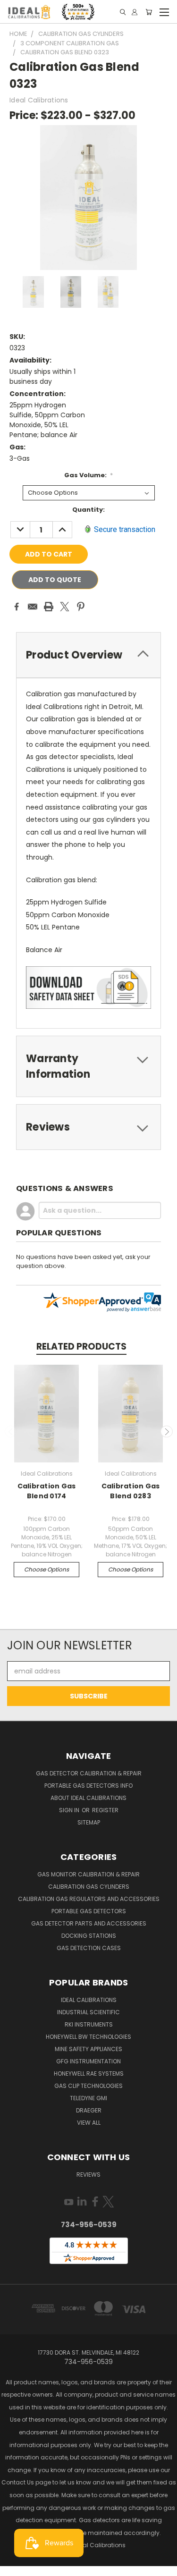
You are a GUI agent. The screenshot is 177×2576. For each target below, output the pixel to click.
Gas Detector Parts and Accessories (89, 1923)
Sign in (70, 1810)
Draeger (89, 2110)
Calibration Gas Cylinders (89, 1887)
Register (105, 1810)
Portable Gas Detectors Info (88, 1786)
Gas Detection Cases (89, 1948)
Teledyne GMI (88, 2098)
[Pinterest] (81, 607)
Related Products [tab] (81, 1347)
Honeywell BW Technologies (88, 2037)
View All (89, 2123)
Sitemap (89, 1822)
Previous (11, 1432)
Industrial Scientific (88, 2012)
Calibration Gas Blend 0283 (131, 1491)
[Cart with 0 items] (149, 12)
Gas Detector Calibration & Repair (89, 1773)
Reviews (88, 2175)
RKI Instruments (89, 2024)
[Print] (49, 607)
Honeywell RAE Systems (89, 2073)
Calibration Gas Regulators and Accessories (89, 1899)
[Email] (33, 607)
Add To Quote (55, 580)
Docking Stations (89, 1936)
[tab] (88, 655)
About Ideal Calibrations (88, 1798)
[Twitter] (65, 607)
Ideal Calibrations (89, 2000)
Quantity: (88, 510)
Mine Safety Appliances (88, 2049)
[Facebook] (17, 607)
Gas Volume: (89, 475)
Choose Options (46, 1569)
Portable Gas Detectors (89, 1911)
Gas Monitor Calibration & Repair (88, 1874)
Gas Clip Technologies (88, 2086)
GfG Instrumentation (88, 2061)
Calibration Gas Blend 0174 (47, 1491)
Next (167, 1432)
